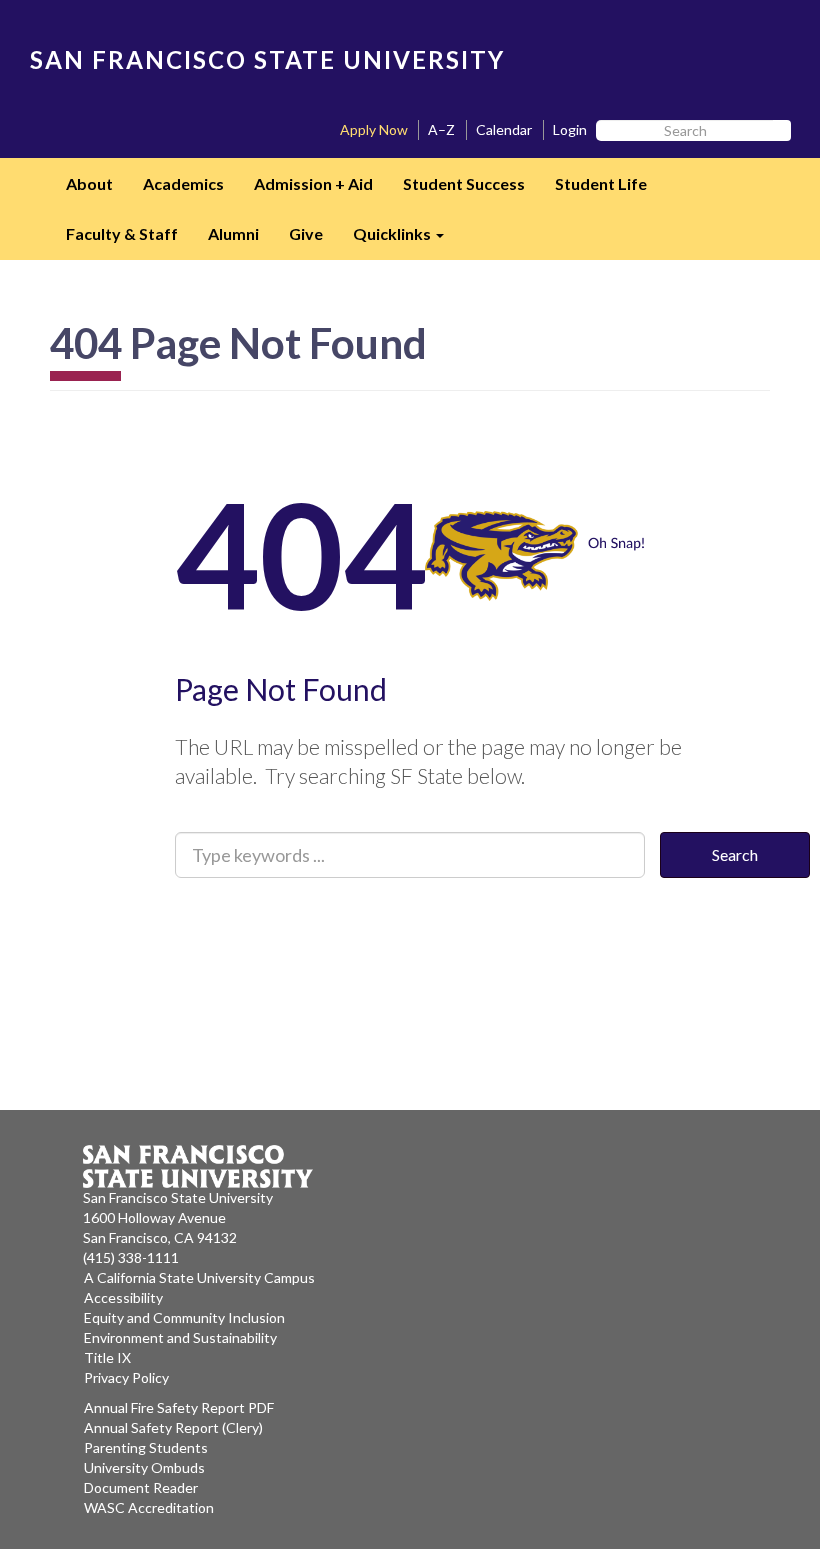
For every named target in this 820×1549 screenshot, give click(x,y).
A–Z (441, 129)
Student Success (464, 183)
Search (735, 854)
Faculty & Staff (122, 233)
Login (570, 129)
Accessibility (123, 1297)
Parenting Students (146, 1447)
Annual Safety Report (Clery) (173, 1427)
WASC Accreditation (149, 1507)
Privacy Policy (126, 1377)
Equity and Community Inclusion (184, 1317)
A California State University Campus (199, 1277)
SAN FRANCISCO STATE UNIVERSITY (267, 59)
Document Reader (141, 1487)
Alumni (233, 233)
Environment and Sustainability (180, 1337)
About (89, 183)
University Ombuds (144, 1467)
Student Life (601, 183)
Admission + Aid (313, 183)
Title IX (107, 1357)
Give (306, 233)
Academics (183, 183)
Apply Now (374, 129)
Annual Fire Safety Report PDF (179, 1407)
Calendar (504, 129)
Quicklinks (406, 240)
